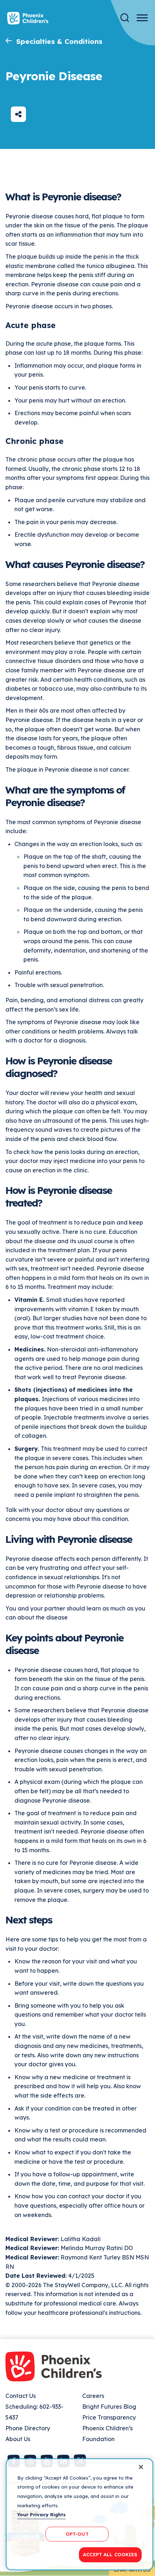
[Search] (125, 18)
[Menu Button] (142, 18)
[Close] (141, 2467)
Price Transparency (109, 2417)
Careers (93, 2396)
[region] (79, 2514)
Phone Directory (28, 2428)
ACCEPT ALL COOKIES (110, 2554)
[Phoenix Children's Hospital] (28, 18)
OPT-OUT (77, 2534)
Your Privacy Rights (41, 2514)
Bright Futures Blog (109, 2407)
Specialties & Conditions (59, 41)
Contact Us (21, 2396)
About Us (18, 2439)
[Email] (18, 114)
